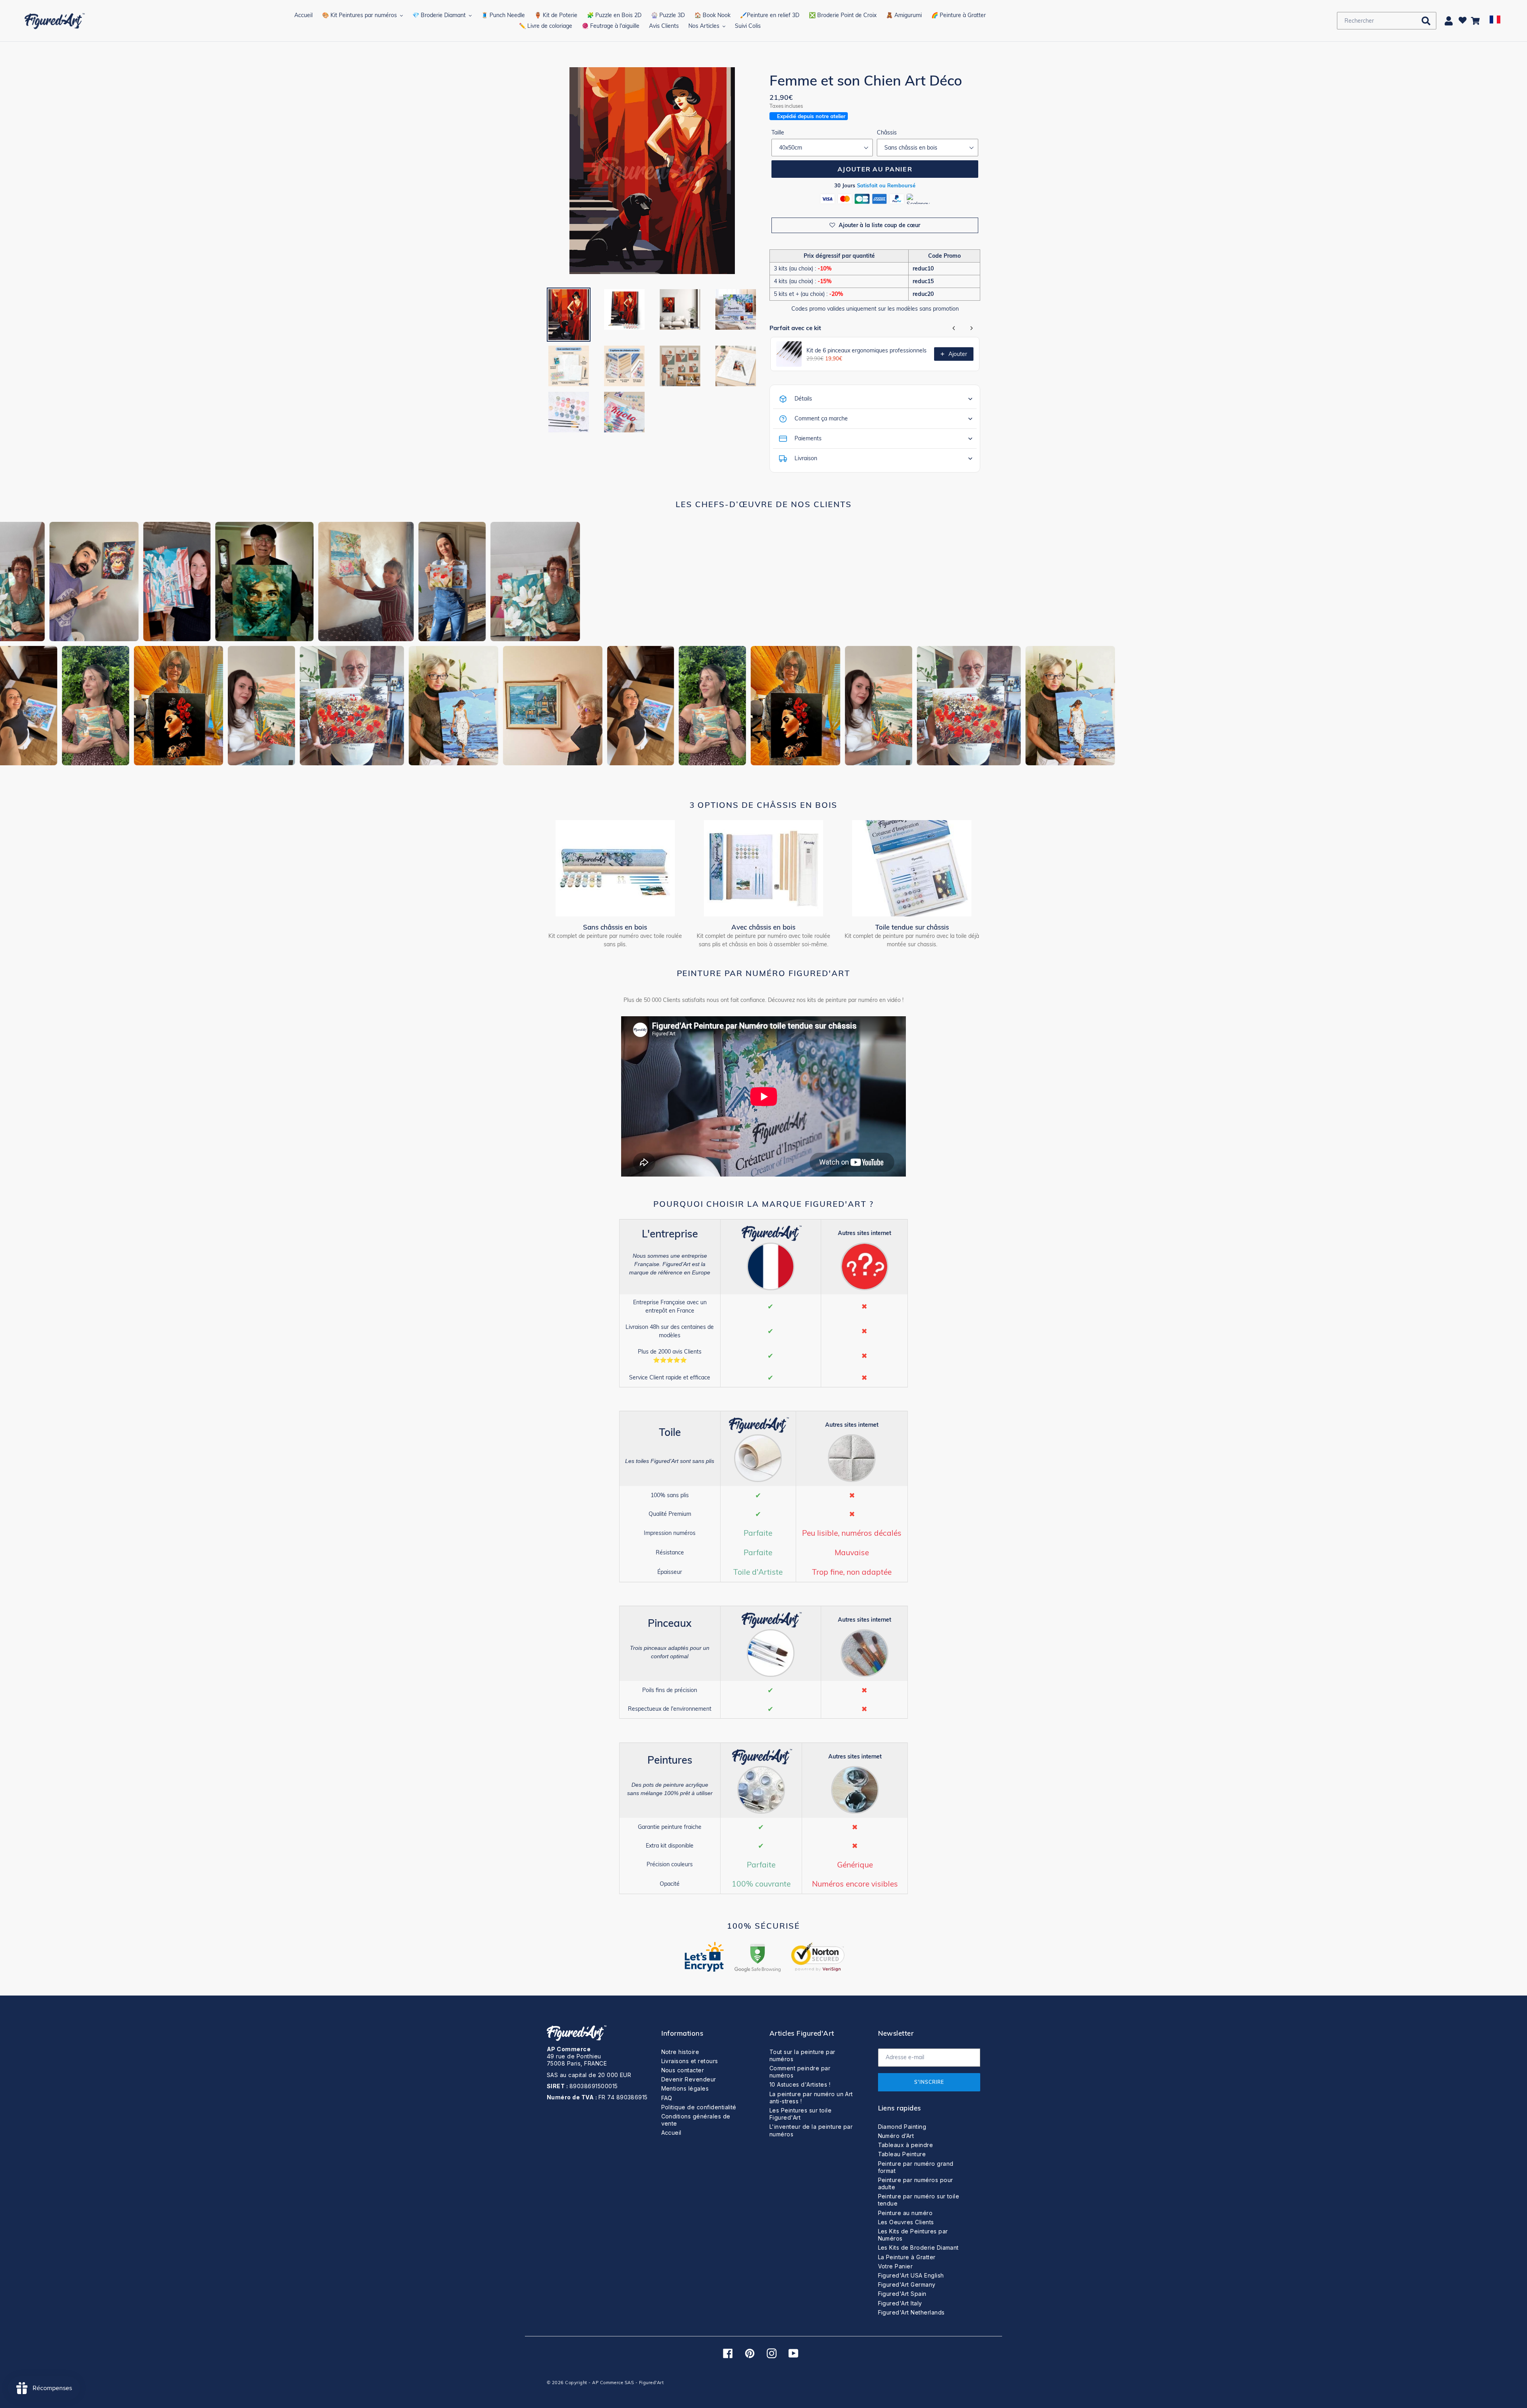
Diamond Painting (902, 2127)
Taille (778, 132)
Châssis (887, 132)
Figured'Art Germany (907, 2284)
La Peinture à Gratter (907, 2257)
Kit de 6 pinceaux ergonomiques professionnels (866, 350)
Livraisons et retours (690, 2061)
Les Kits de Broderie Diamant (918, 2248)
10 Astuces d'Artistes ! (800, 2084)
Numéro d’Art (896, 2136)
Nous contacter (683, 2070)
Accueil (671, 2133)
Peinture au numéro (905, 2213)
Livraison (806, 458)
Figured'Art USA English (911, 2275)
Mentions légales (685, 2088)
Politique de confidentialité (699, 2107)
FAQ (667, 2098)
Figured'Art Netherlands (911, 2312)
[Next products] (971, 328)
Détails (803, 399)
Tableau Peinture (902, 2154)
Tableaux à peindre (906, 2145)
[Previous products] (954, 328)
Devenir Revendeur (689, 2079)
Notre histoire (680, 2052)
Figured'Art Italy (900, 2303)
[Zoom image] (652, 172)
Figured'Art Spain (902, 2294)
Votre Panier (896, 2266)
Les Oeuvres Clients (906, 2222)
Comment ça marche (821, 418)
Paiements (808, 438)
